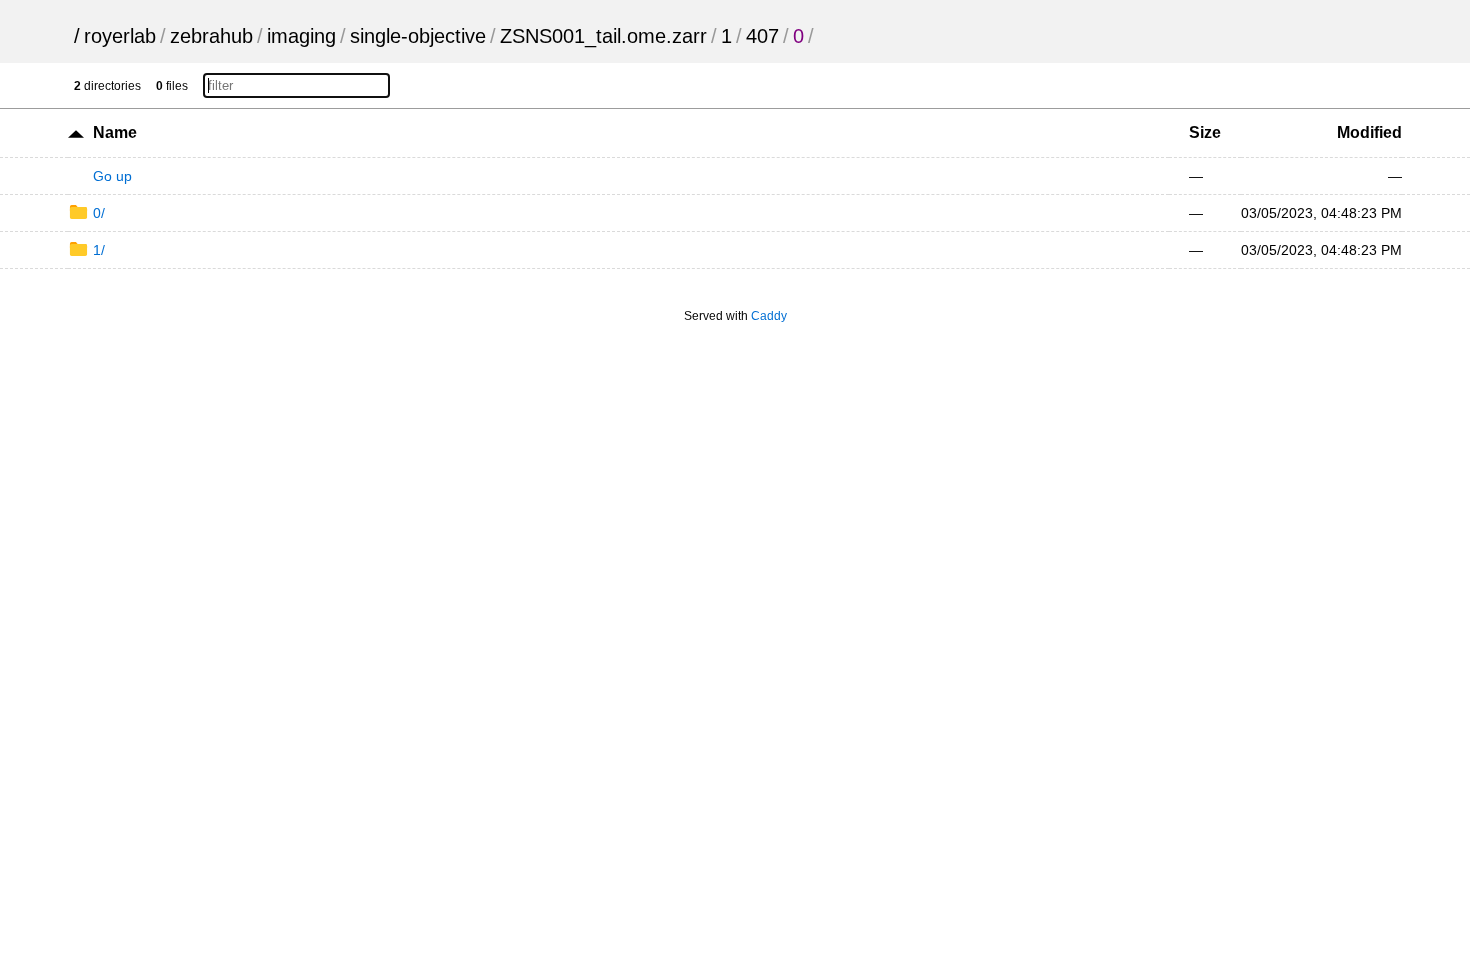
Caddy (769, 316)
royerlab (120, 36)
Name (115, 132)
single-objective (418, 36)
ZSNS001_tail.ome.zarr (603, 36)
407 (762, 36)
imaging (301, 36)
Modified (1369, 132)
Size (1205, 132)
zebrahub (211, 36)
